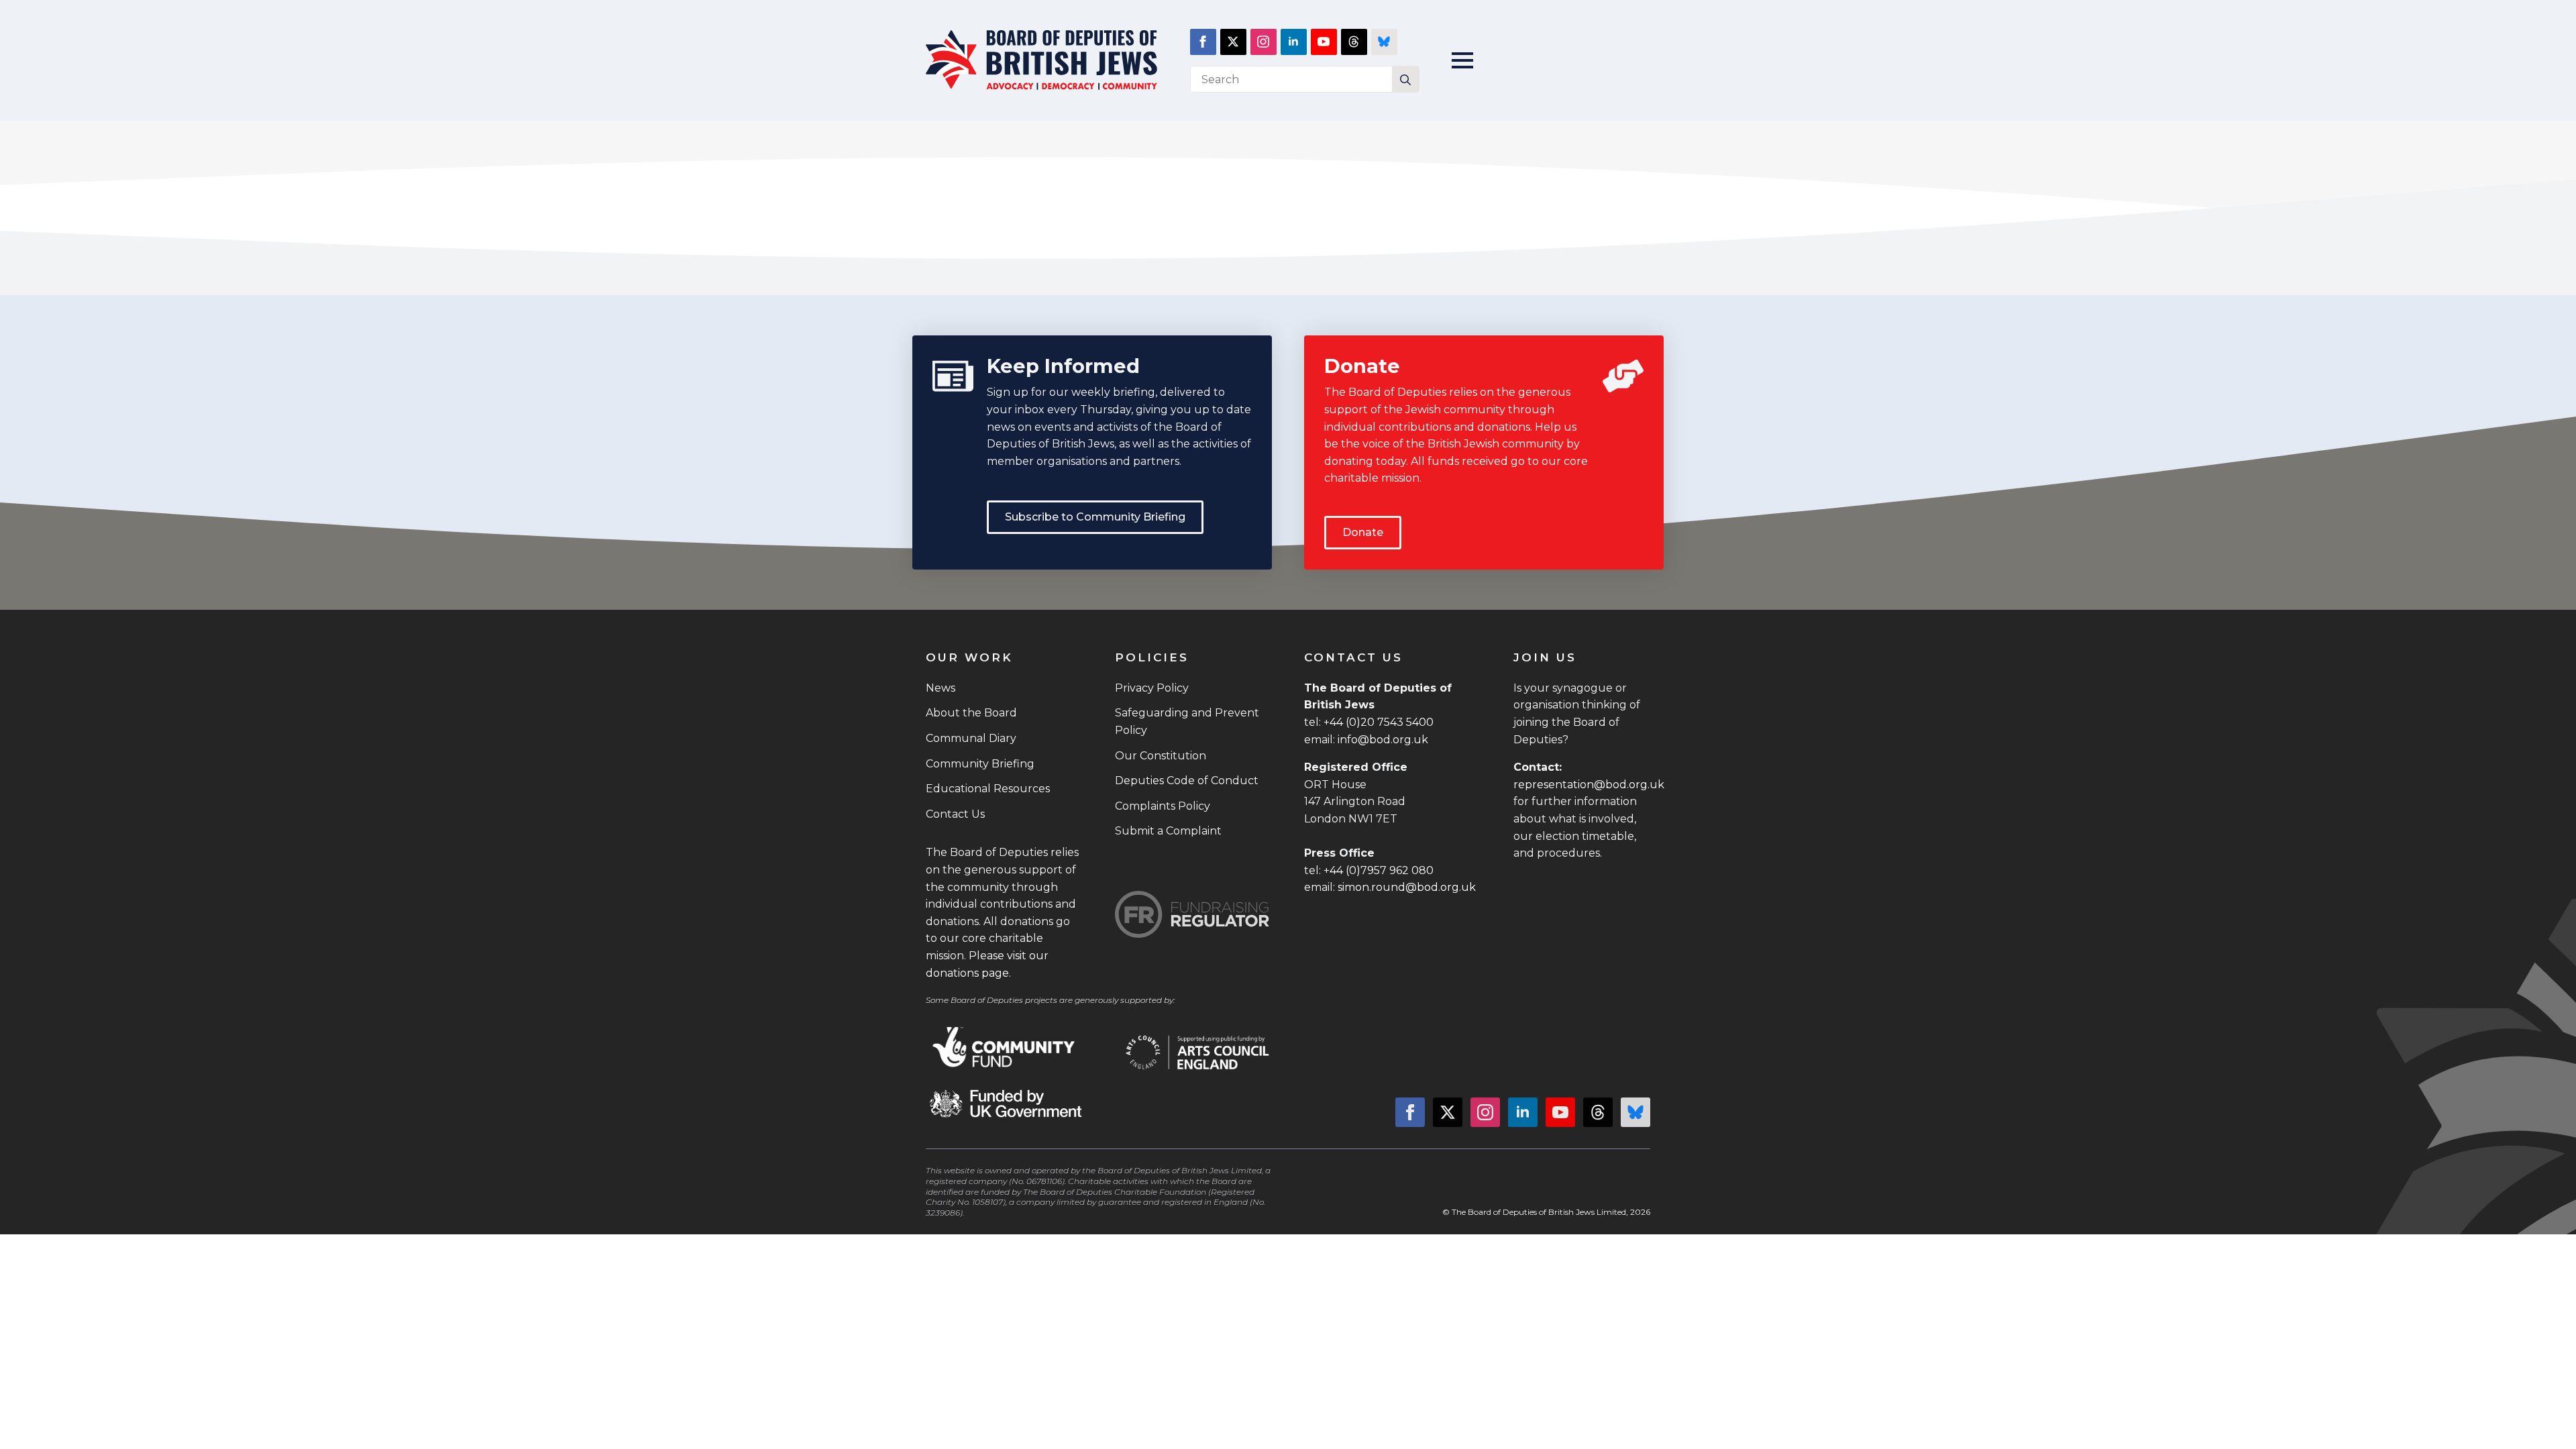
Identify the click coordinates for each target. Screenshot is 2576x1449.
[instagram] (1264, 42)
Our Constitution (1161, 756)
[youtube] (1324, 42)
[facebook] (1203, 42)
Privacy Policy (1152, 688)
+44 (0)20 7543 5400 (1379, 722)
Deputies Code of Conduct (1187, 781)
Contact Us (955, 814)
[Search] (1405, 80)
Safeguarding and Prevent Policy (1187, 721)
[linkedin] (1294, 42)
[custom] (1354, 42)
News (941, 688)
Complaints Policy (1163, 806)
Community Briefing (980, 764)
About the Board (971, 713)
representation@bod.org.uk (1589, 785)
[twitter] (1233, 42)
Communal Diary (971, 738)
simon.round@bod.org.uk (1407, 887)
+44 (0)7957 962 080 (1379, 870)
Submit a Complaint (1168, 831)
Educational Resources (988, 789)
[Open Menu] (1462, 60)
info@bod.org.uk (1383, 740)
